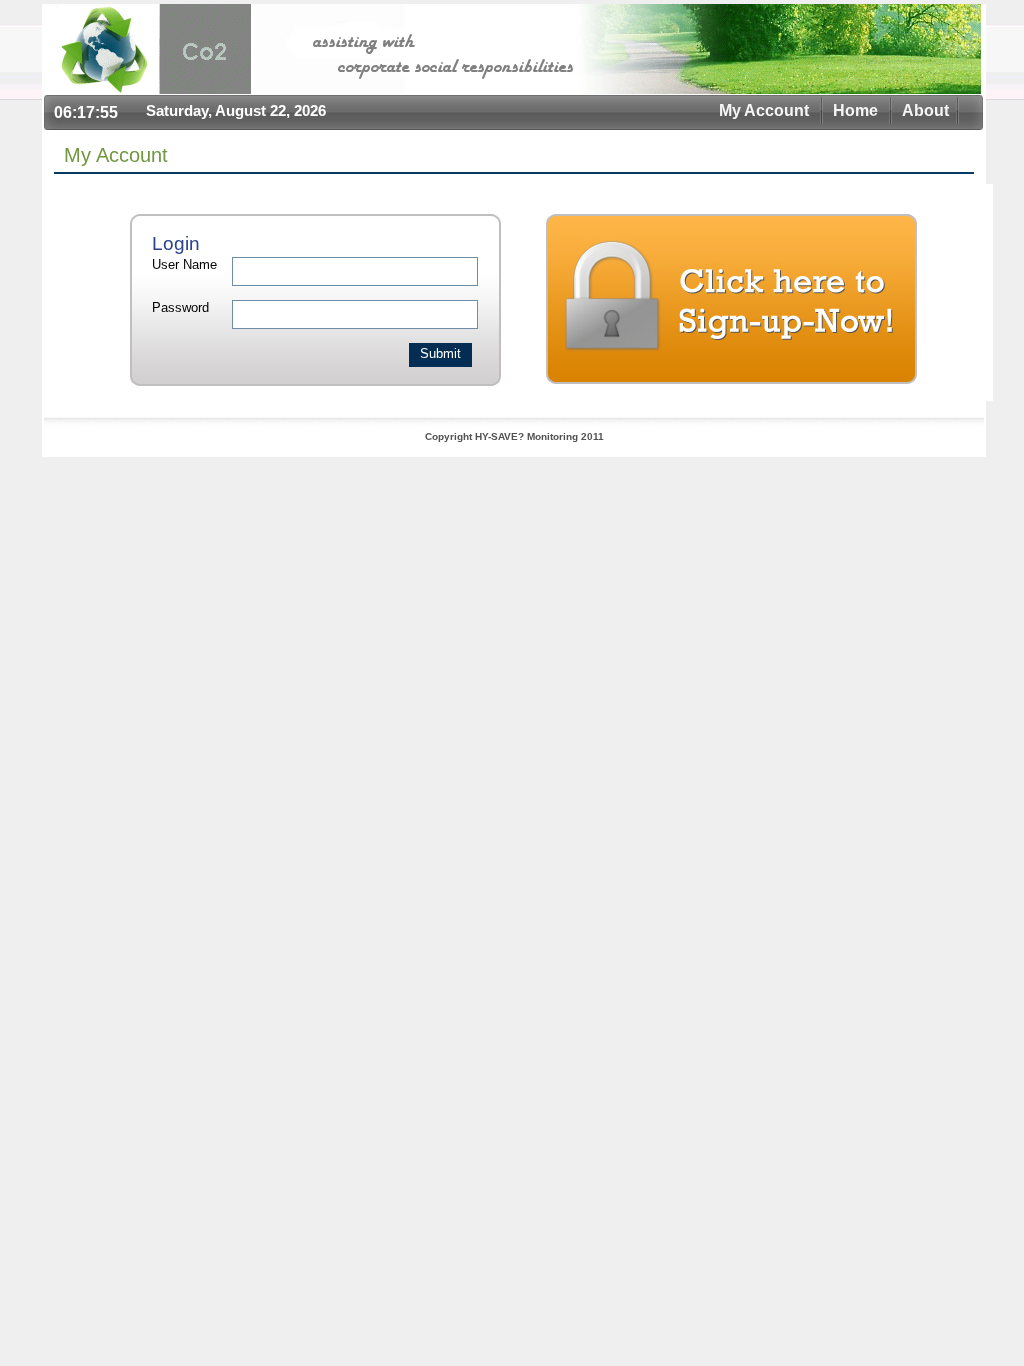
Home (855, 110)
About (925, 110)
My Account (764, 110)
